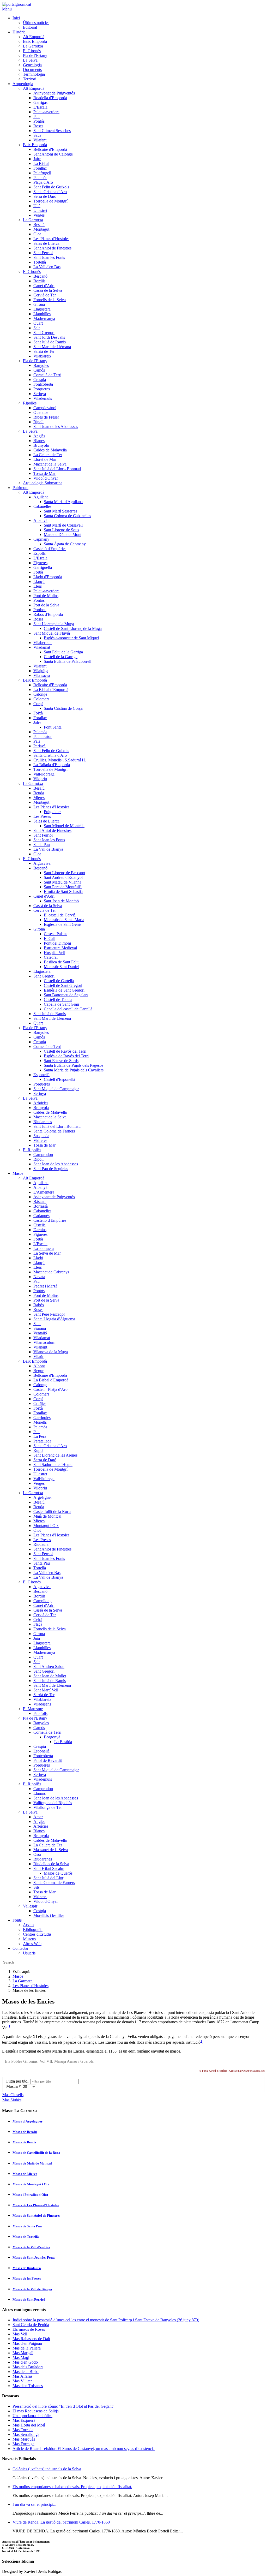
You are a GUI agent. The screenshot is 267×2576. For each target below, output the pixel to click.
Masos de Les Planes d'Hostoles (36, 2205)
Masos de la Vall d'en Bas (31, 2247)
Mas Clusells (13, 2095)
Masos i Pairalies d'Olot (30, 2195)
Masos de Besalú (25, 2132)
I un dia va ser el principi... (34, 2504)
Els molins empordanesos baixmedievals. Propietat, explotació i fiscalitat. (72, 2487)
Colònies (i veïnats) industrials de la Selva (47, 2469)
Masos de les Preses (27, 2278)
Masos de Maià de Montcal (32, 2163)
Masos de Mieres (25, 2174)
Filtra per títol (18, 2081)
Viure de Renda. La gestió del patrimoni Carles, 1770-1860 (61, 2522)
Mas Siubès (12, 2100)
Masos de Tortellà (26, 2237)
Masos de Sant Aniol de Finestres (36, 2216)
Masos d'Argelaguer (28, 2121)
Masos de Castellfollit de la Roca (36, 2153)
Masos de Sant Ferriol (29, 2300)
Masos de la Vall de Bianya (32, 2289)
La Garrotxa (23, 1981)
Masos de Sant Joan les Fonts (34, 2258)
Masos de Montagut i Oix (31, 2184)
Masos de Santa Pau (27, 2226)
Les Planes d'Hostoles (31, 1986)
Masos (18, 1976)
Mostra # (14, 2086)
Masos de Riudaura (27, 2268)
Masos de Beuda (24, 2142)
